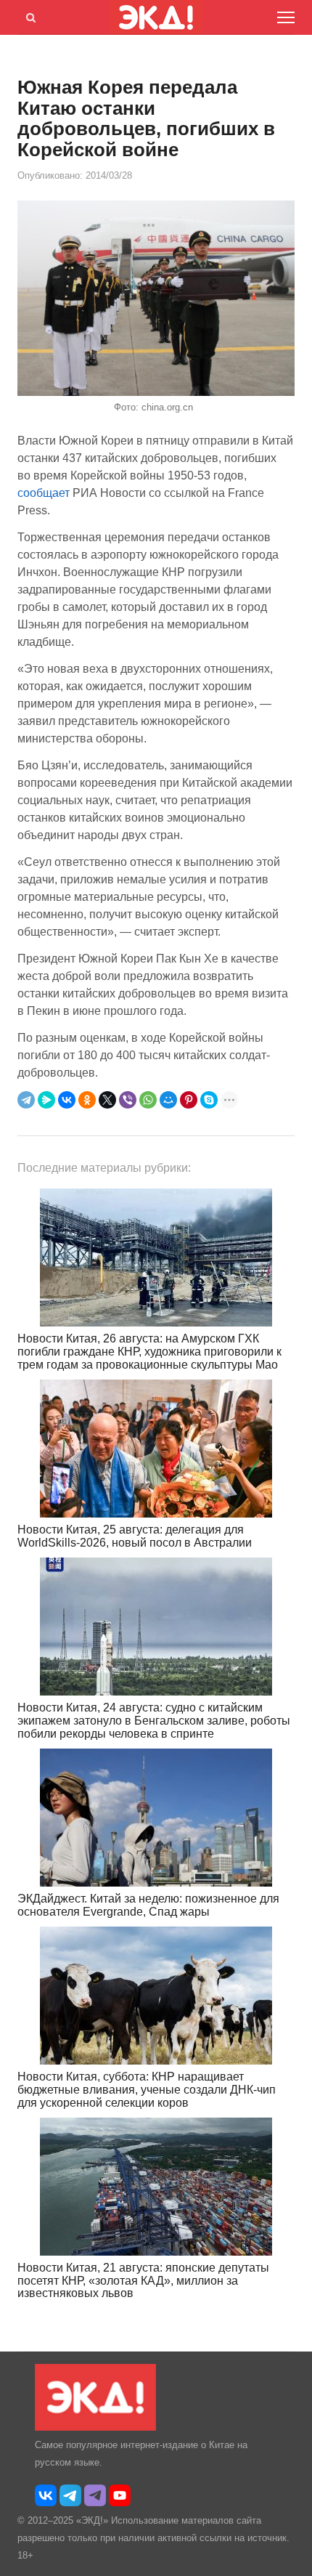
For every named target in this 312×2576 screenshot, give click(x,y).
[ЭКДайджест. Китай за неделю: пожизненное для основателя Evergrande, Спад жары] (156, 1818)
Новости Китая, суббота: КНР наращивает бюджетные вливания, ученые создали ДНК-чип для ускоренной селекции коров (147, 2089)
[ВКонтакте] (67, 1100)
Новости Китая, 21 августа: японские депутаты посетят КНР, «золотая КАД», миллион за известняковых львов (143, 2280)
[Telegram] (26, 1100)
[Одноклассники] (87, 1100)
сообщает (44, 493)
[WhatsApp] (148, 1100)
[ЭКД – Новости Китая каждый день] (95, 2427)
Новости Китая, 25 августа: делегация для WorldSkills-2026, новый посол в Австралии (135, 1536)
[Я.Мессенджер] (46, 1100)
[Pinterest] (189, 1100)
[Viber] (128, 1100)
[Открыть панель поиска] (28, 15)
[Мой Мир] (168, 1100)
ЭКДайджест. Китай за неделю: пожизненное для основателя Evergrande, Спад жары (148, 1905)
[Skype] (209, 1100)
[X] (107, 1100)
